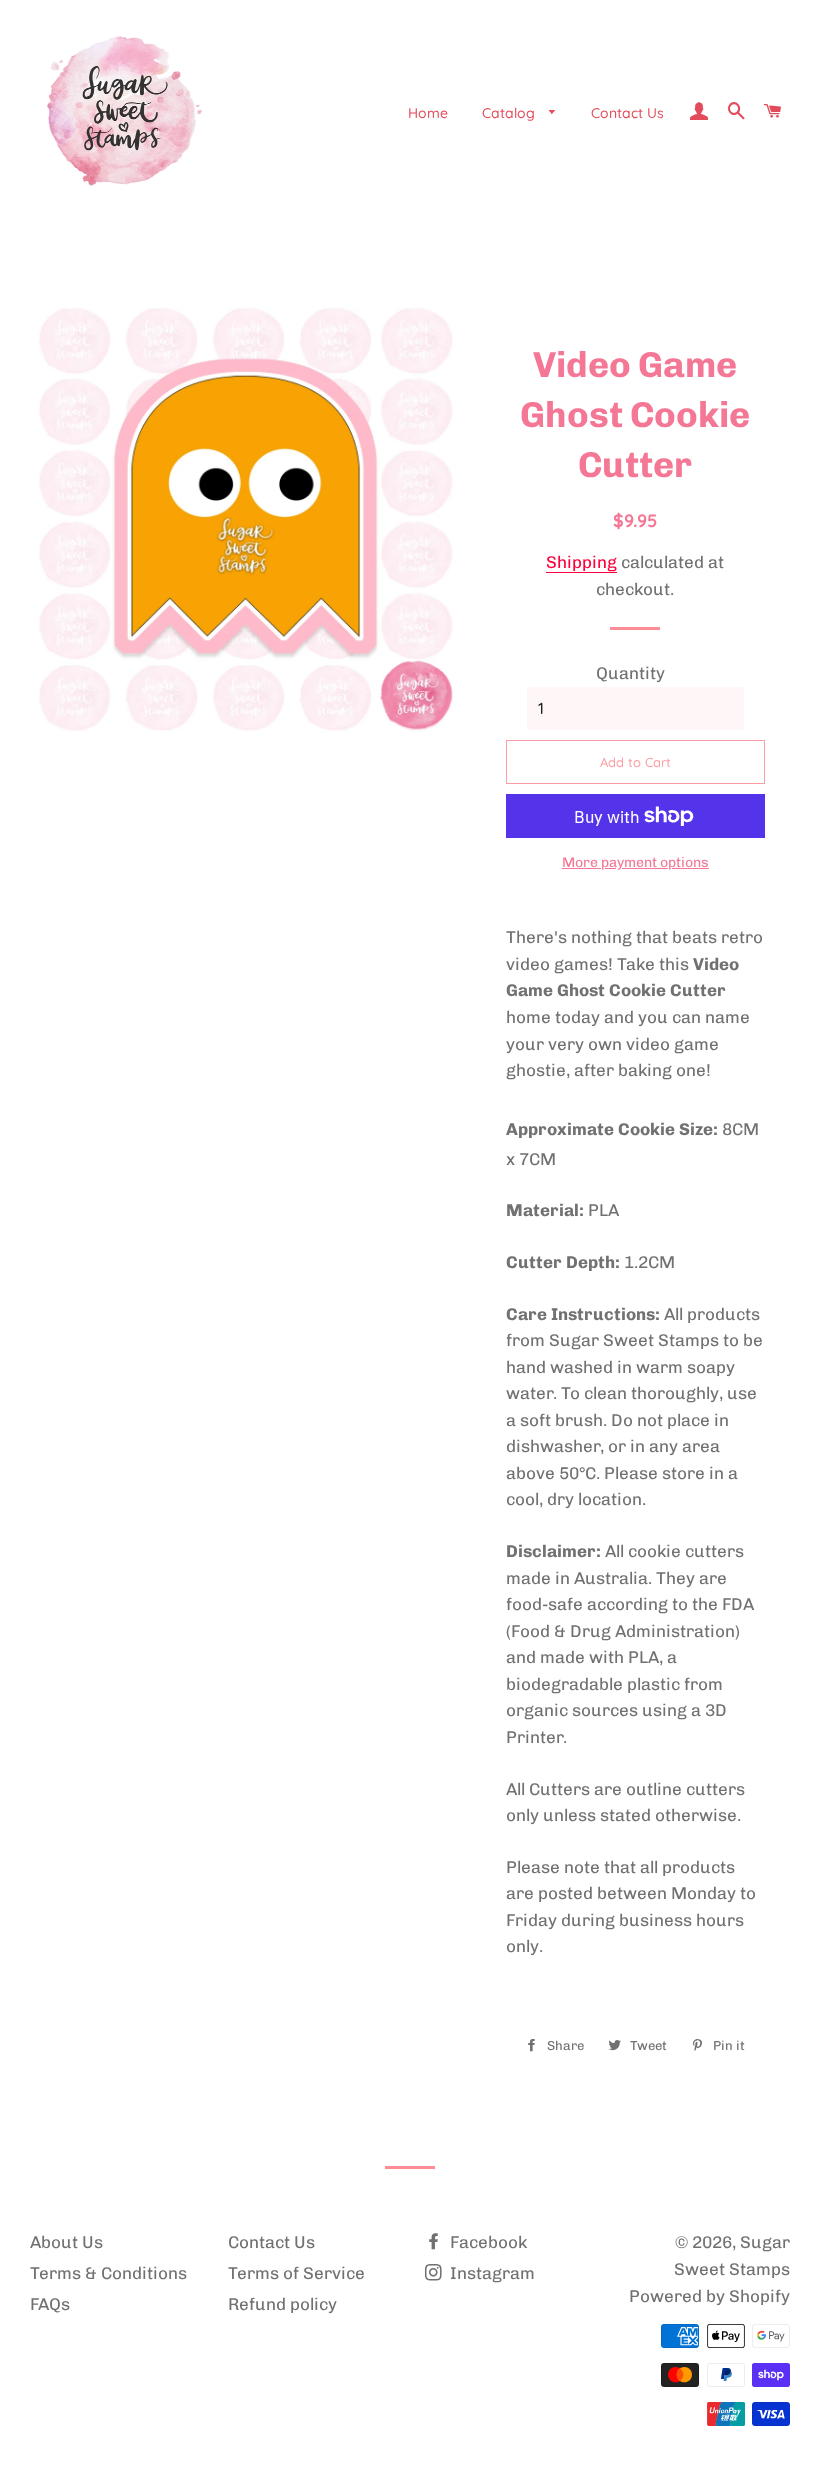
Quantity (630, 673)
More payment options (635, 862)
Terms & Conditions (108, 2273)
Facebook (486, 2242)
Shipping (581, 562)
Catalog (510, 113)
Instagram (490, 2273)
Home (428, 113)
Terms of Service (296, 2273)
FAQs (50, 2304)
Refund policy (282, 2304)
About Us (66, 2242)
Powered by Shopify (709, 2296)
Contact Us (627, 113)
